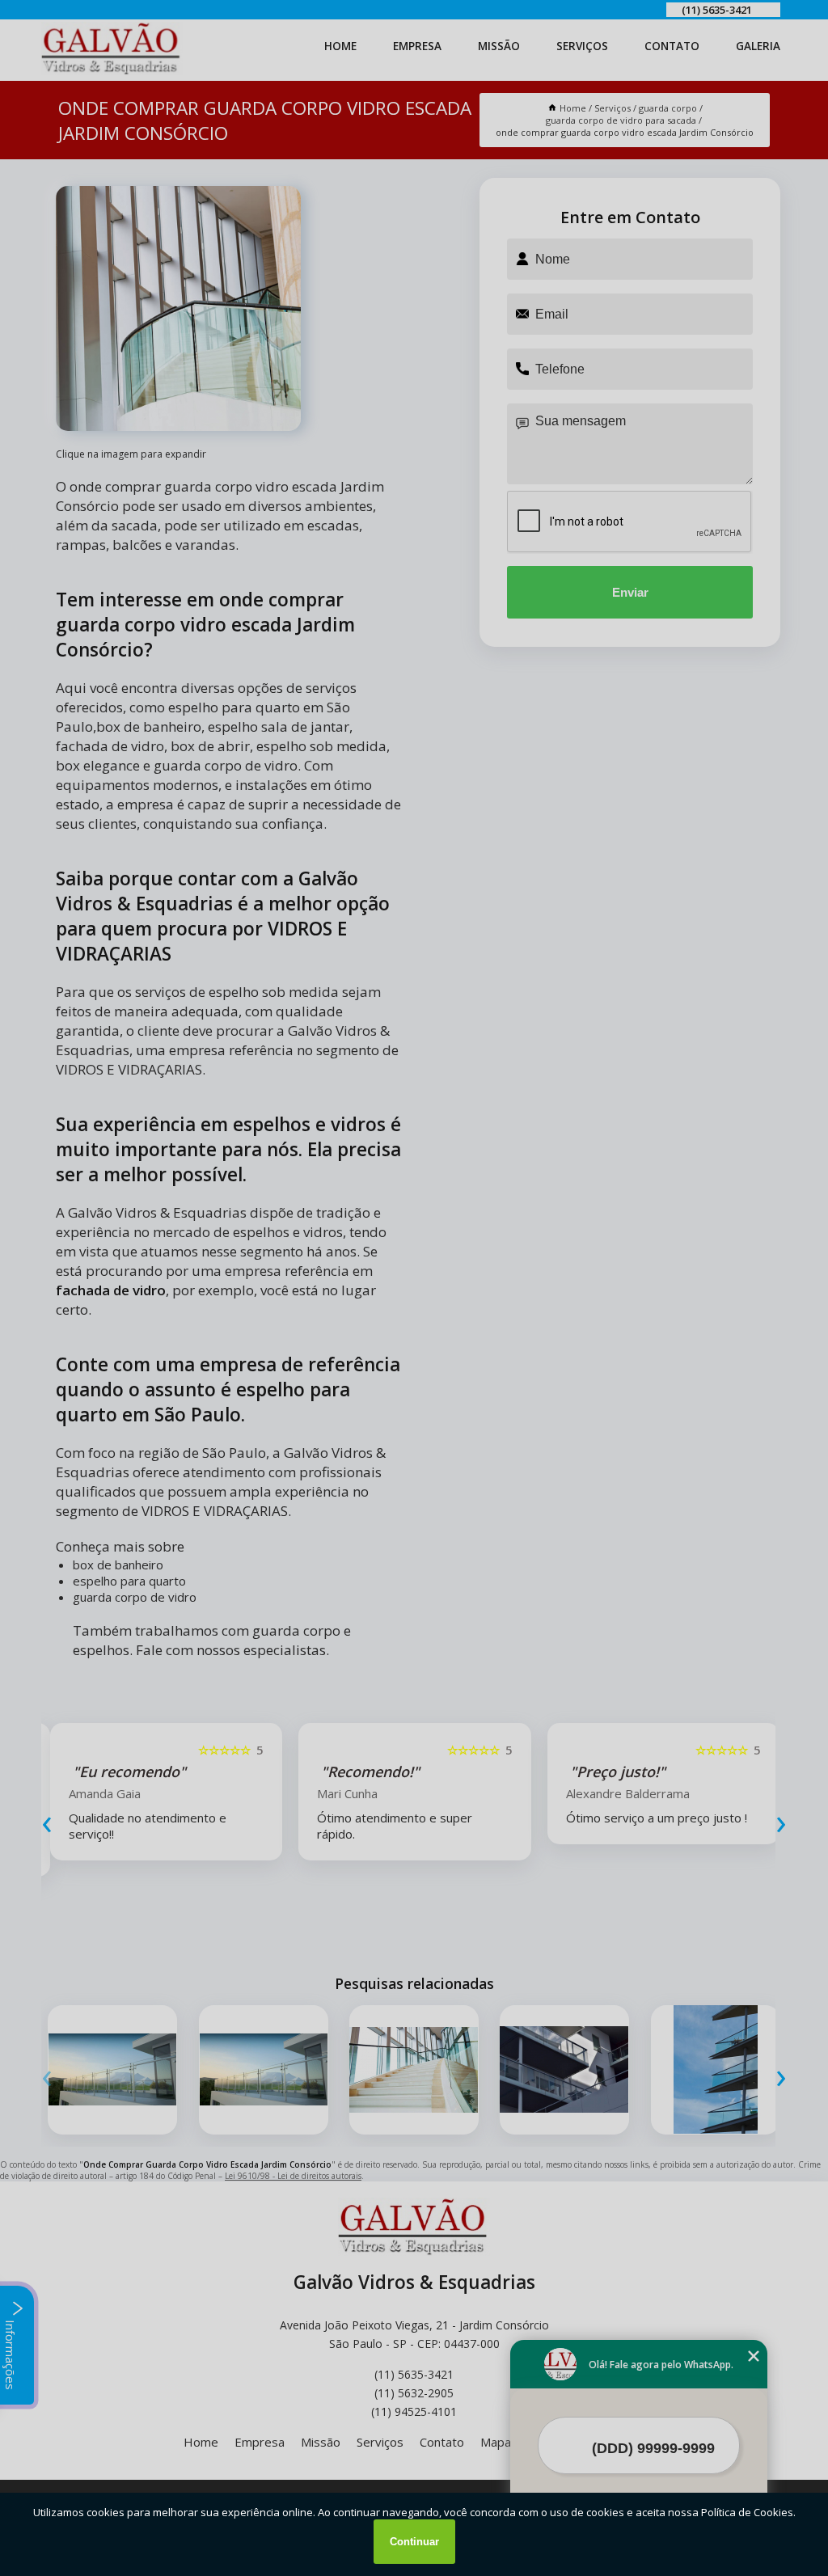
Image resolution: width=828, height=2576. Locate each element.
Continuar (414, 2542)
